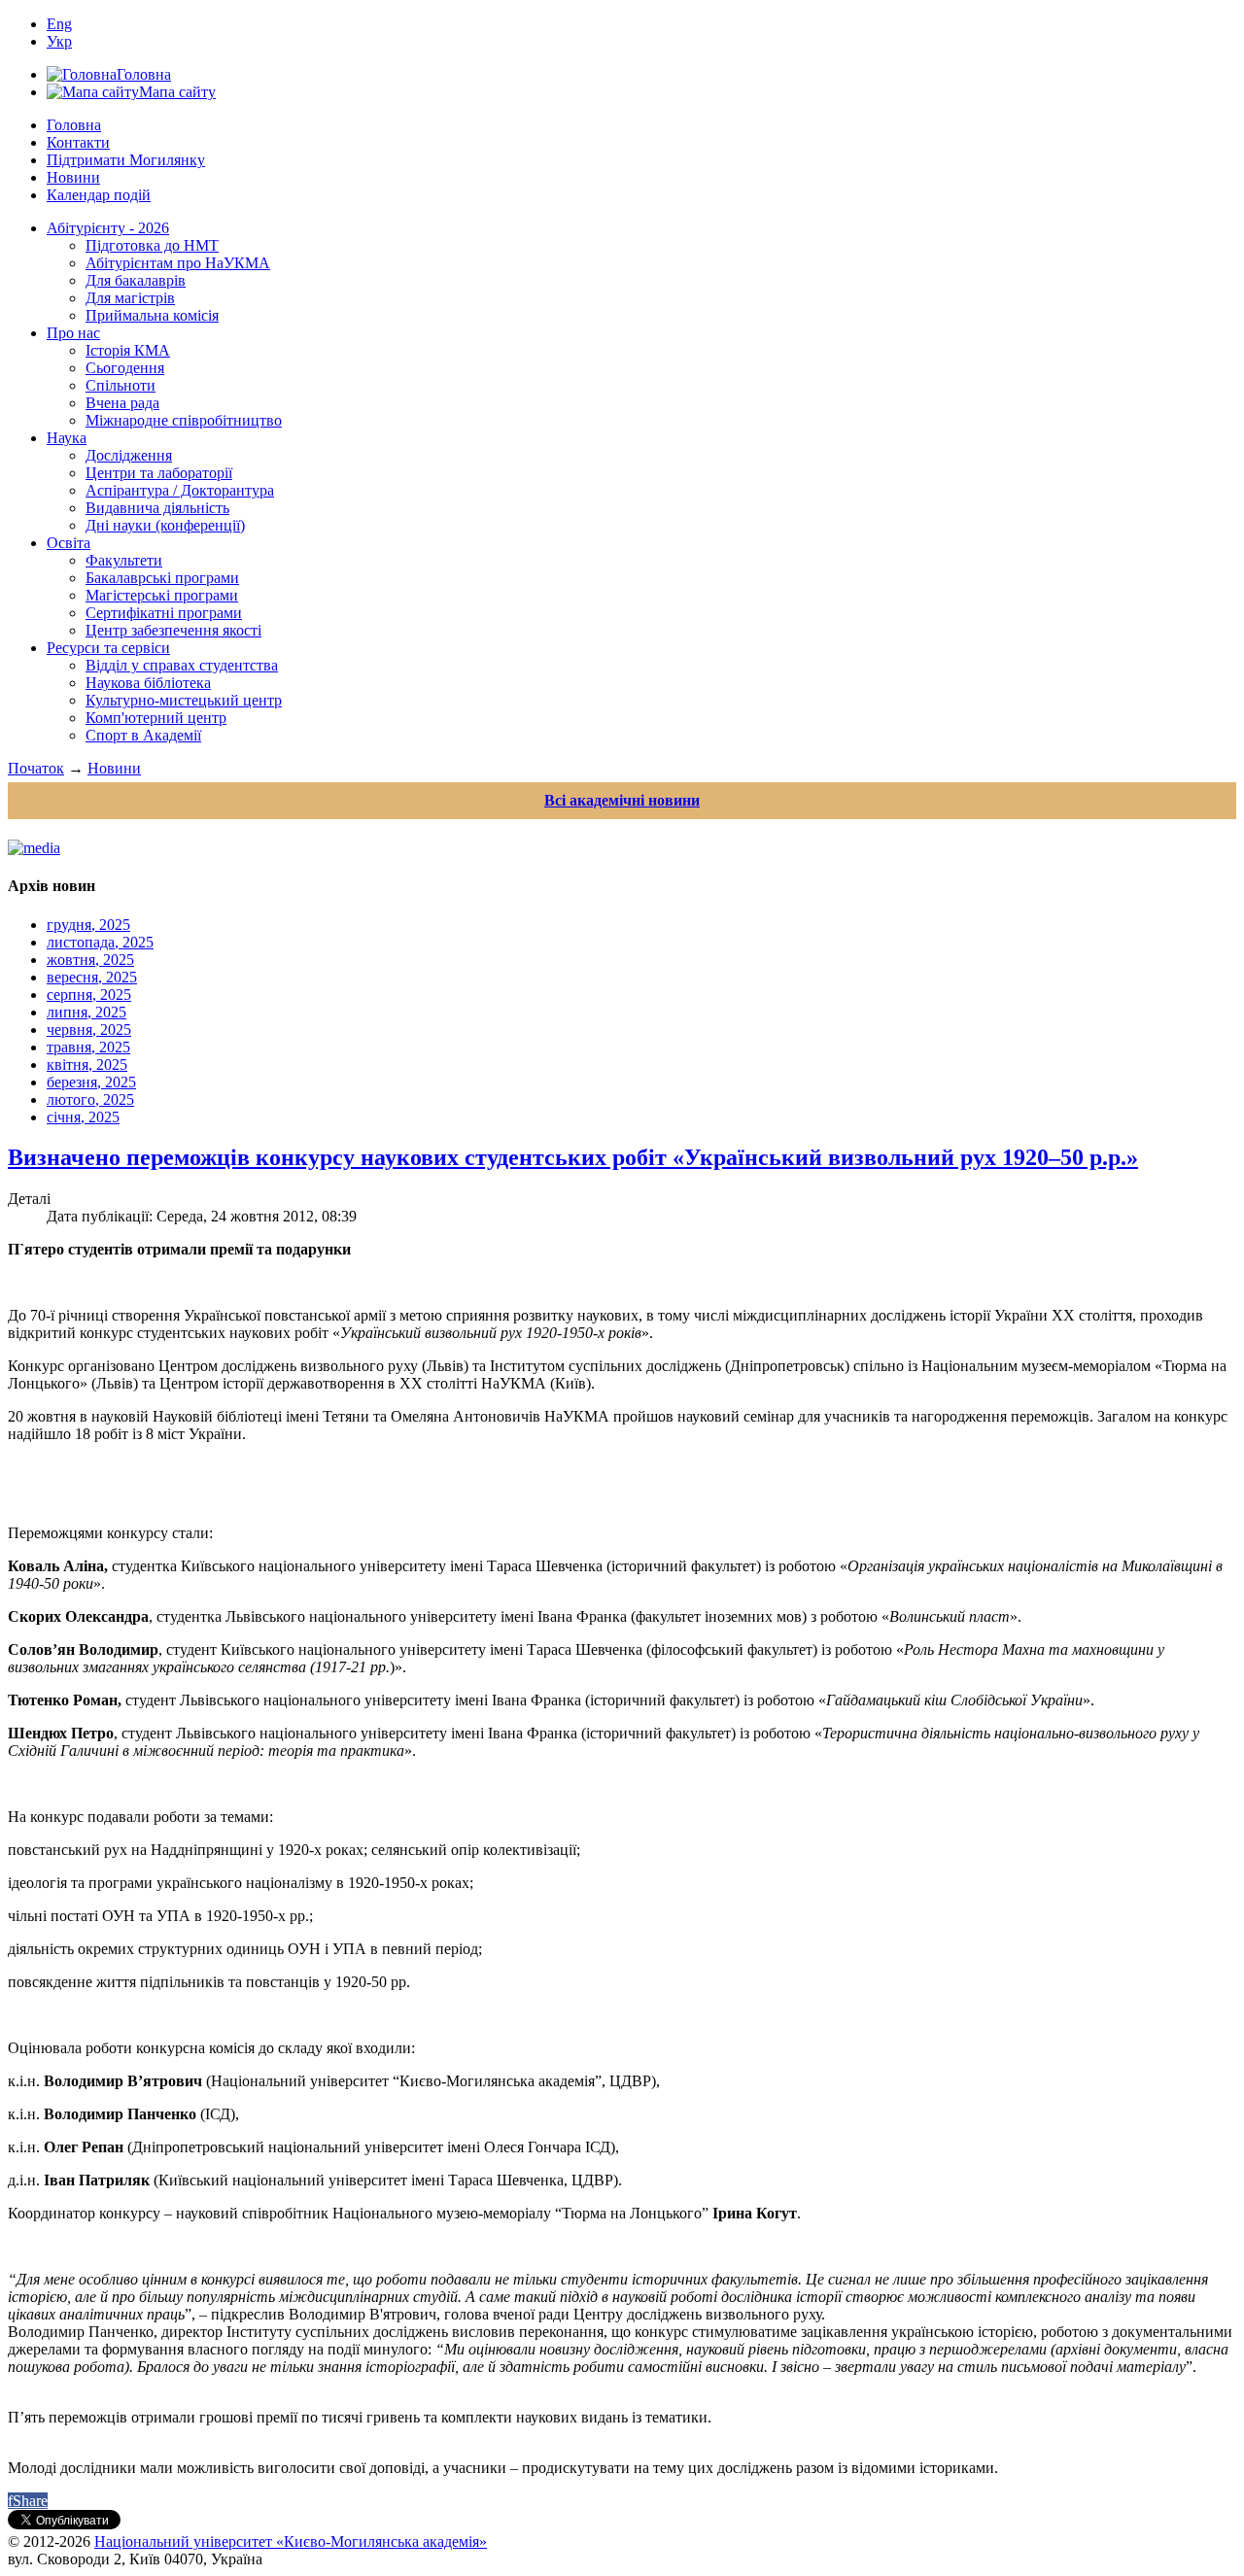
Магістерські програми (162, 595)
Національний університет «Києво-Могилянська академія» (291, 2542)
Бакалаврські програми (162, 578)
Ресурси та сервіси (108, 648)
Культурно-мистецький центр (184, 700)
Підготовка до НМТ (152, 245)
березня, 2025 (91, 1082)
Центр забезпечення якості (173, 630)
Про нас (73, 333)
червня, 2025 (89, 1030)
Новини (73, 177)
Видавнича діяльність (157, 508)
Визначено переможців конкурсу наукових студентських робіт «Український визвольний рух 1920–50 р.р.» (573, 1157)
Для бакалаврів (136, 280)
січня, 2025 (83, 1117)
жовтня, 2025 (90, 960)
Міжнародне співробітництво (184, 420)
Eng (59, 24)
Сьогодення (125, 368)
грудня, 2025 (88, 925)
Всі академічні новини (622, 800)
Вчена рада (122, 403)
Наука (67, 438)
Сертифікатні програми (164, 613)
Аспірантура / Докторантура (180, 490)
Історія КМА (128, 350)
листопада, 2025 (100, 942)
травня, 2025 (88, 1047)
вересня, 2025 (92, 977)
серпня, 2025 (89, 995)
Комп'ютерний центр (156, 718)
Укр (59, 41)
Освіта (69, 543)
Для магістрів (130, 298)
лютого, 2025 (90, 1099)
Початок (36, 768)
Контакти (78, 142)
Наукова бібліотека (148, 683)
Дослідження (129, 455)
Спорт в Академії (143, 735)
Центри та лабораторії (159, 473)
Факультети (124, 560)
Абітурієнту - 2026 (108, 228)
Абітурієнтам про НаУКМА (178, 263)
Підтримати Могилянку (126, 160)
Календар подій (99, 195)
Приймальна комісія (152, 315)
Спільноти (121, 385)
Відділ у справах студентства (182, 665)
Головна (74, 125)
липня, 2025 (86, 1012)
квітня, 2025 (87, 1065)
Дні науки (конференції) (165, 525)
